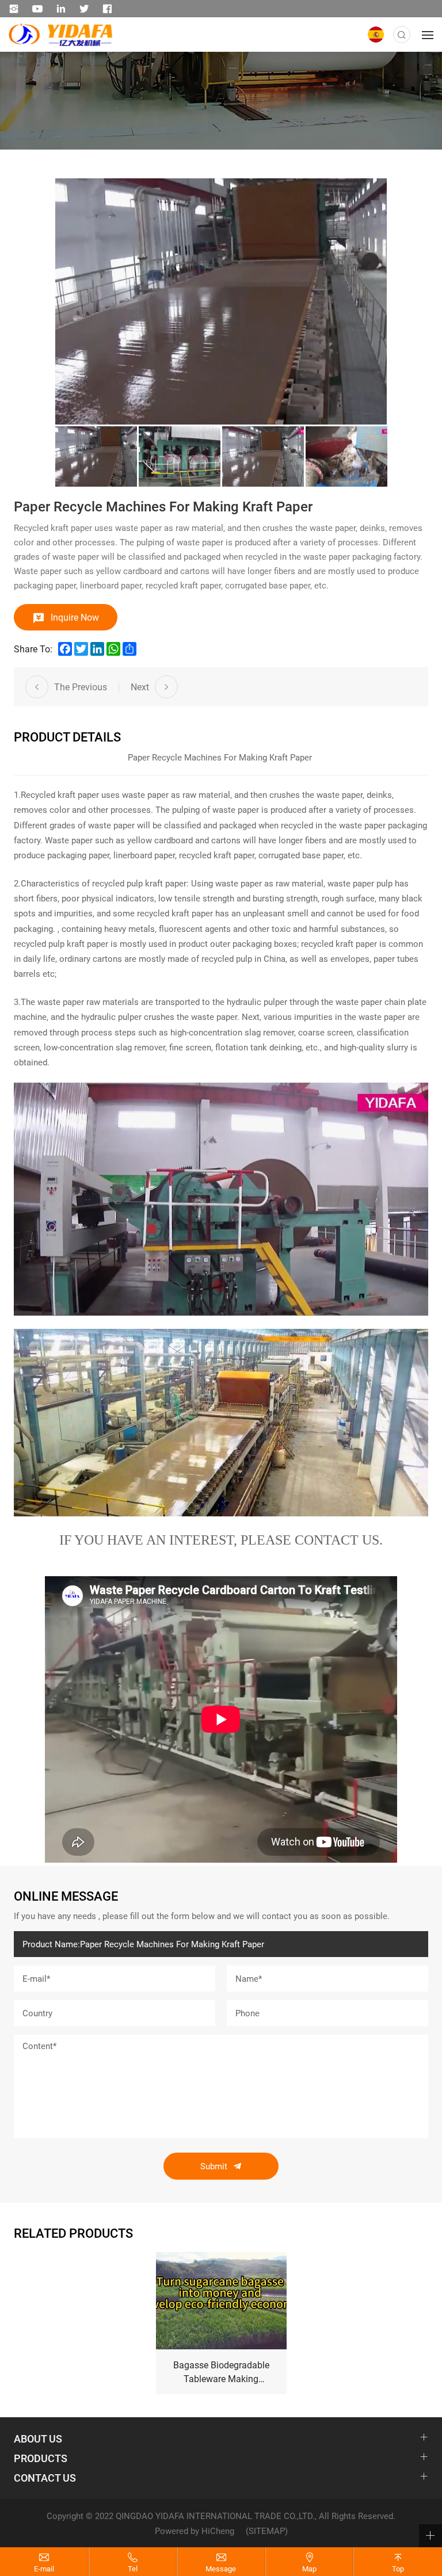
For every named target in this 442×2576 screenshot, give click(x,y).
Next (140, 687)
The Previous (81, 687)
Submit (214, 2166)
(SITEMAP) (267, 2531)
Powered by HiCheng (195, 2531)
